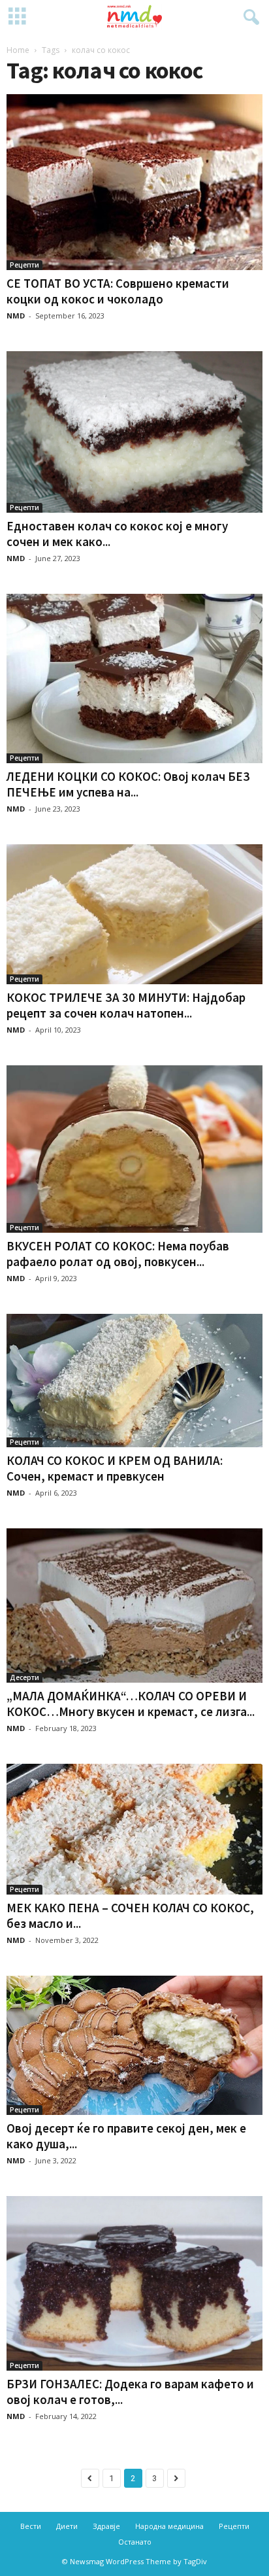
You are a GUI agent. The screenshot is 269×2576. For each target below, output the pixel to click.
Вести (31, 2526)
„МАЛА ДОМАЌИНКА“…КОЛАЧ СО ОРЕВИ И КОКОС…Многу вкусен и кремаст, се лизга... (131, 1704)
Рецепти (24, 265)
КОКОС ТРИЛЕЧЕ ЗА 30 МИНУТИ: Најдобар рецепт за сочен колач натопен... (126, 1005)
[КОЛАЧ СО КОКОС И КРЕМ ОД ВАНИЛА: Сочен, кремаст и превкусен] (134, 1381)
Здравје (106, 2526)
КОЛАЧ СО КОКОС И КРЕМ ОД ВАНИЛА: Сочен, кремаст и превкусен (115, 1468)
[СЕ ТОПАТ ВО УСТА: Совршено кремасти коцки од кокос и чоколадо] (134, 182)
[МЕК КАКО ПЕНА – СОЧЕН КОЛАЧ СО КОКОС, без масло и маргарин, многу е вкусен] (134, 1829)
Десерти (24, 1677)
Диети (67, 2526)
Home (18, 50)
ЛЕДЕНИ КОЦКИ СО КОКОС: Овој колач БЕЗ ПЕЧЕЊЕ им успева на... (128, 784)
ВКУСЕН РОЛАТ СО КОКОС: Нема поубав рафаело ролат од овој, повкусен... (118, 1254)
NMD (16, 316)
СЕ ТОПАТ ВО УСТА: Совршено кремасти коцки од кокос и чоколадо (118, 291)
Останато (135, 2542)
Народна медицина (169, 2526)
